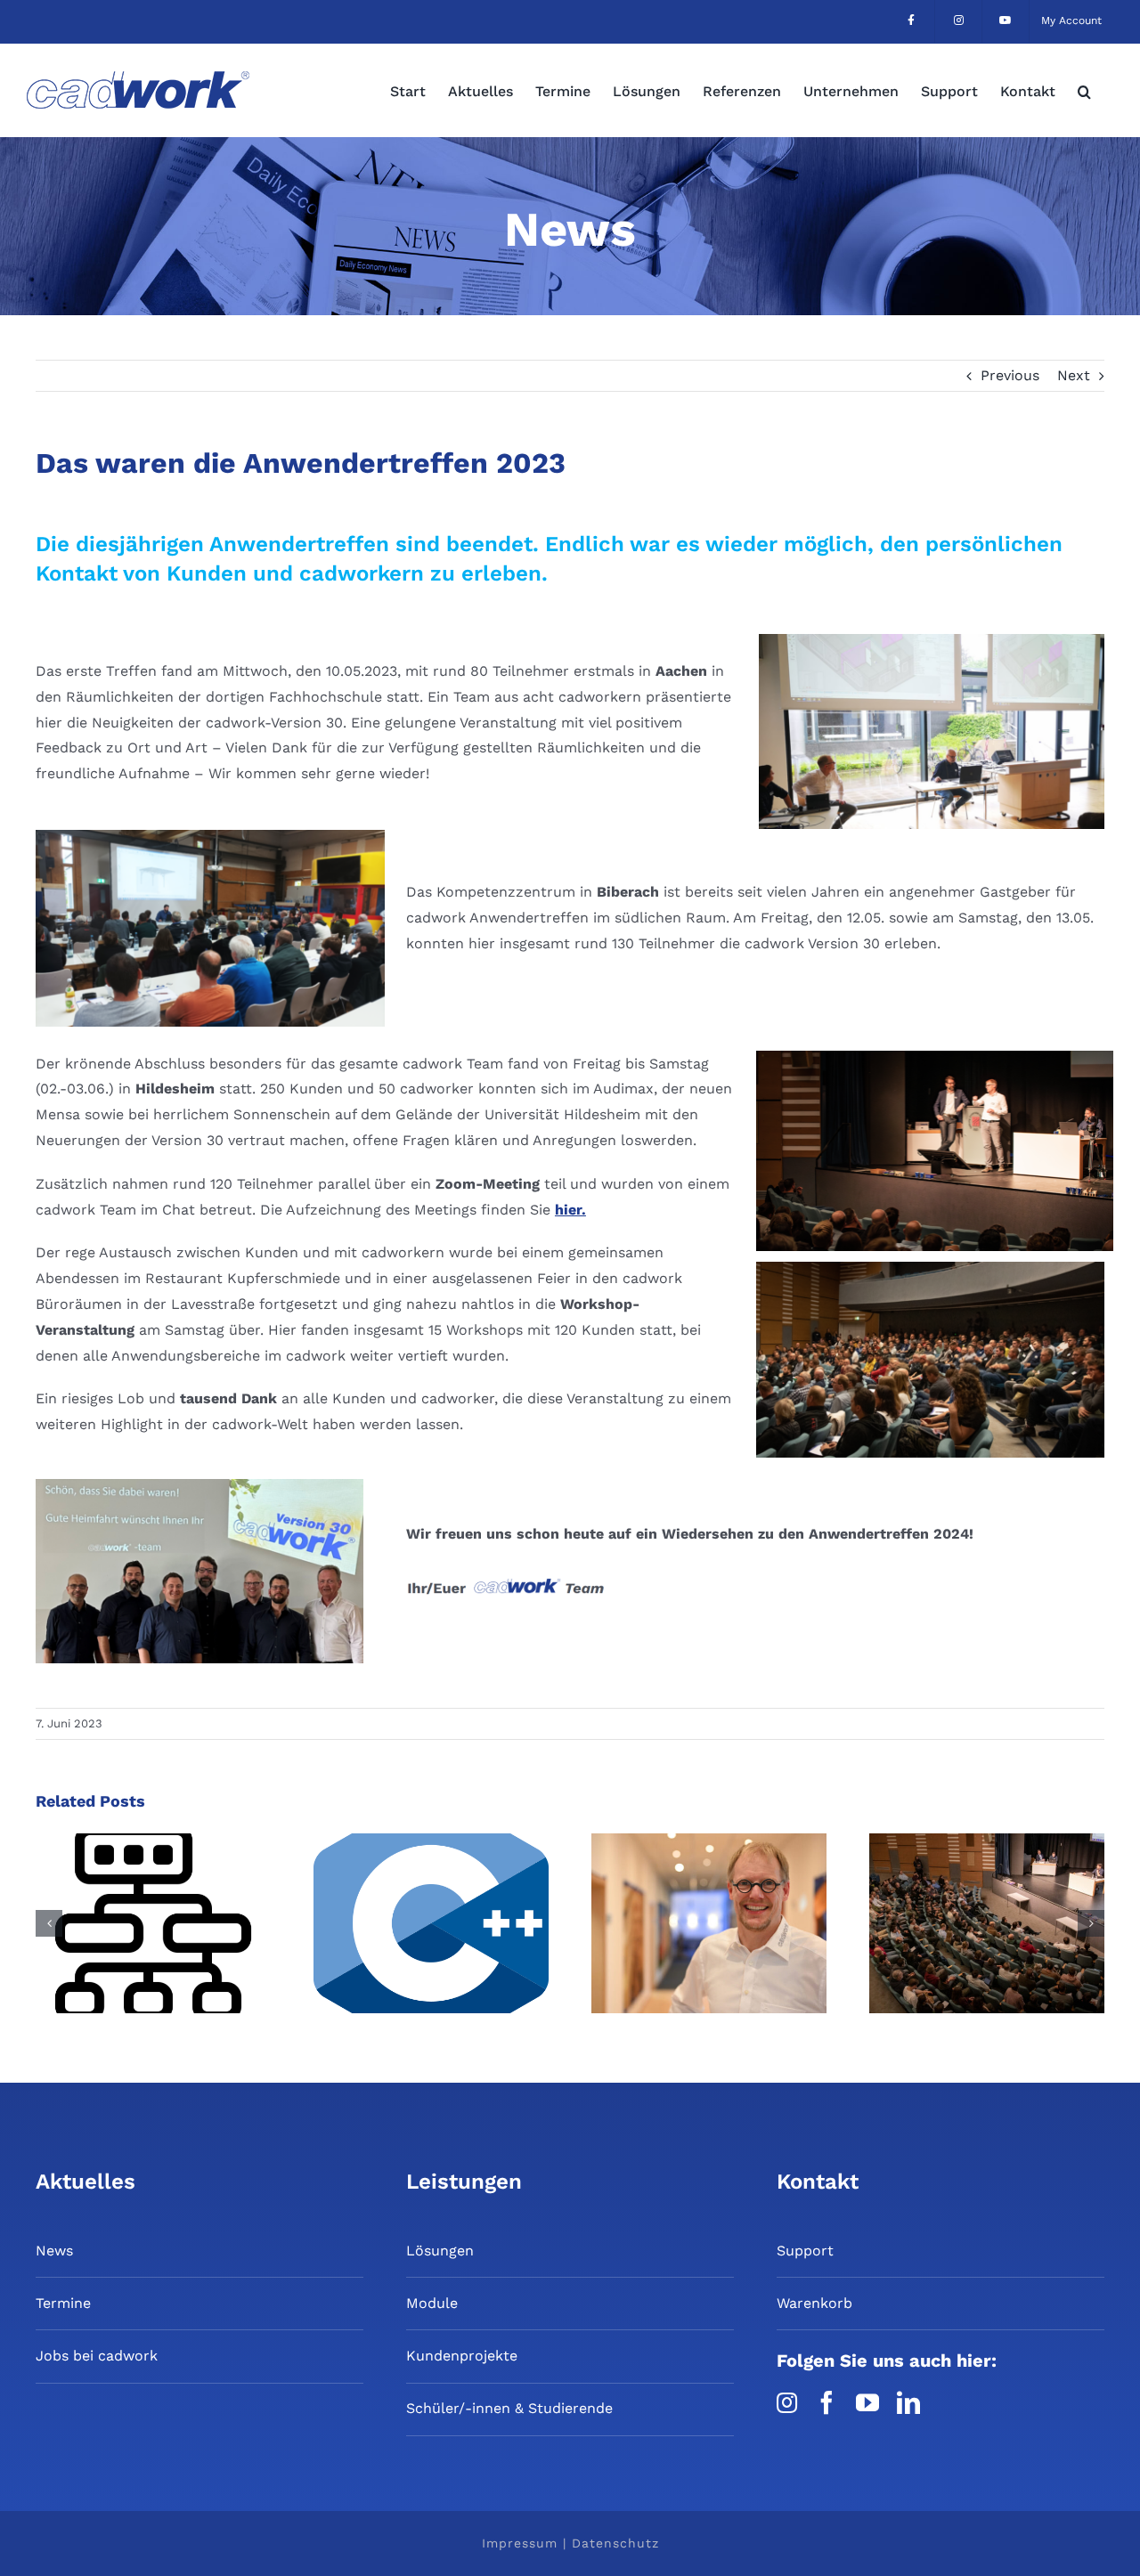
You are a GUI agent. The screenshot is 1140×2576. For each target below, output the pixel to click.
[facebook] (826, 2402)
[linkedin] (908, 2402)
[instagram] (787, 2402)
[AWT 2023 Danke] (199, 1486)
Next (1074, 375)
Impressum (520, 2543)
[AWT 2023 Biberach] (210, 837)
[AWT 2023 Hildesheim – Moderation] (935, 1057)
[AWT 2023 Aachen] (932, 641)
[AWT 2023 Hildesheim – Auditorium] (930, 1268)
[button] (1084, 90)
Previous (1010, 375)
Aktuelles (85, 2182)
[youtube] (867, 2402)
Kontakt (818, 2182)
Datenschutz (615, 2543)
